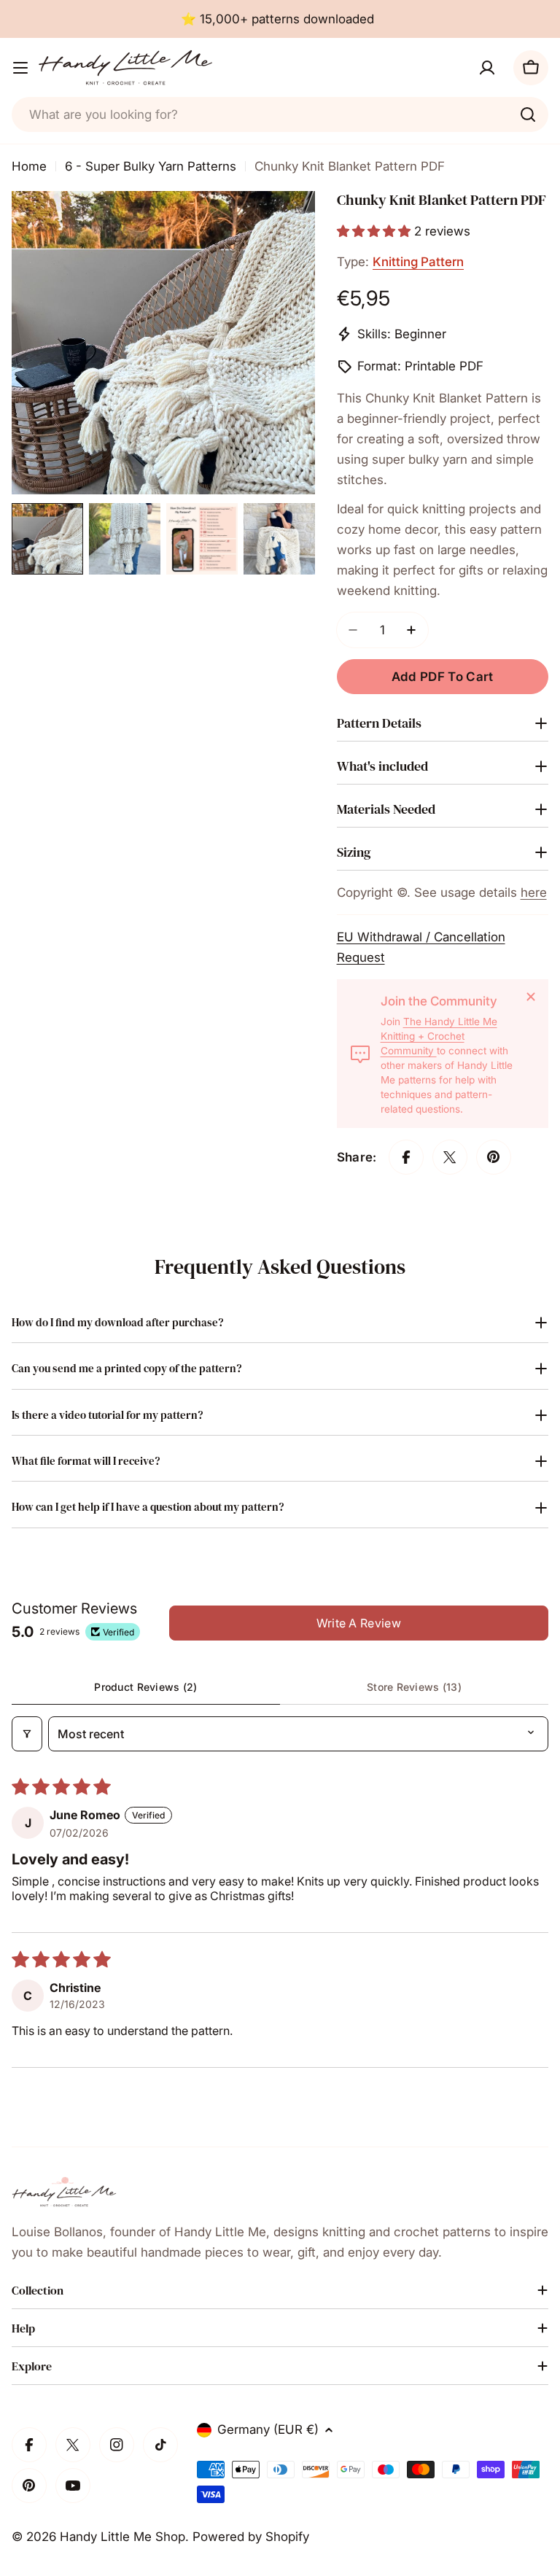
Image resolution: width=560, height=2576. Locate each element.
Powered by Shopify (251, 2537)
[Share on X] (450, 1157)
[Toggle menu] (20, 68)
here (534, 892)
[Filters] (27, 1734)
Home (29, 166)
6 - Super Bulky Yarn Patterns (151, 166)
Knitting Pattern (418, 262)
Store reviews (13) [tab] (414, 1687)
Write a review (359, 1623)
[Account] (487, 68)
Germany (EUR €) (268, 2429)
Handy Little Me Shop (122, 2537)
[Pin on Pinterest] (494, 1157)
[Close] (531, 997)
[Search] (528, 114)
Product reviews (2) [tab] (145, 1687)
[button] (376, 231)
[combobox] (280, 114)
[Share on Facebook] (406, 1157)
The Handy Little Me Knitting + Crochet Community (439, 1036)
